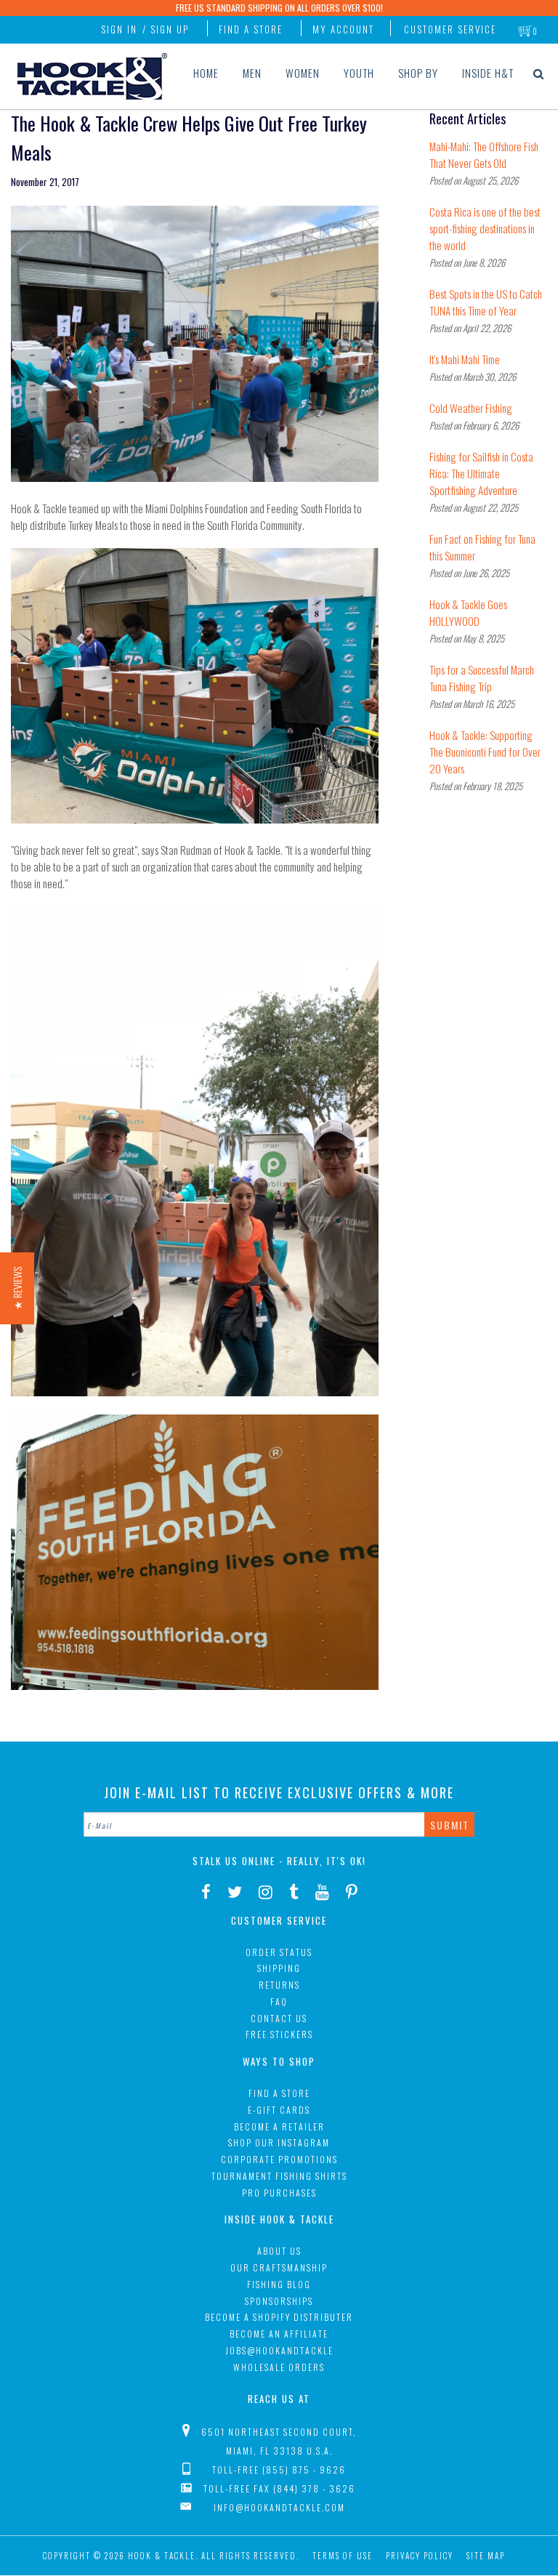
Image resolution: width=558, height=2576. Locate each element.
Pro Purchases (279, 2193)
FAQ (279, 2001)
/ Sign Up (166, 29)
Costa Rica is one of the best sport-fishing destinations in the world (485, 228)
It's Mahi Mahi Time (465, 359)
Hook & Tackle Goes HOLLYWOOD (468, 612)
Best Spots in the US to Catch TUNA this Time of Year (486, 302)
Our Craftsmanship (279, 2267)
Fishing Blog (279, 2284)
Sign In (119, 29)
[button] (17, 1288)
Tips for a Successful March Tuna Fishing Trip (482, 678)
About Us (279, 2251)
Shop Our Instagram (279, 2142)
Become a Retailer (279, 2126)
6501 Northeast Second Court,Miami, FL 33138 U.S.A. (279, 2441)
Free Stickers (279, 2034)
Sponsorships (279, 2301)
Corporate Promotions (279, 2159)
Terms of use (343, 2556)
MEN (252, 73)
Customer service (450, 29)
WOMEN (303, 73)
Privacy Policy (420, 2556)
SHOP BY (418, 73)
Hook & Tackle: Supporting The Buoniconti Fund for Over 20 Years (485, 752)
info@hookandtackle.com (279, 2507)
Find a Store (251, 29)
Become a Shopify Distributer (279, 2317)
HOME (206, 73)
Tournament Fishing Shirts (279, 2176)
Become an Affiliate (279, 2334)
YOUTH (359, 73)
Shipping (279, 1968)
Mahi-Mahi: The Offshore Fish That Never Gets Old (484, 154)
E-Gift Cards (279, 2110)
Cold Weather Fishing (471, 408)
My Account (343, 29)
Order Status (279, 1952)
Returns (279, 1985)
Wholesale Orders (279, 2367)
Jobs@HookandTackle (279, 2350)
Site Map (486, 2556)
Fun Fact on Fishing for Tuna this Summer (482, 547)
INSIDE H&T (488, 73)
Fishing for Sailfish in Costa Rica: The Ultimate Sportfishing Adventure (481, 473)
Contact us (279, 2018)
